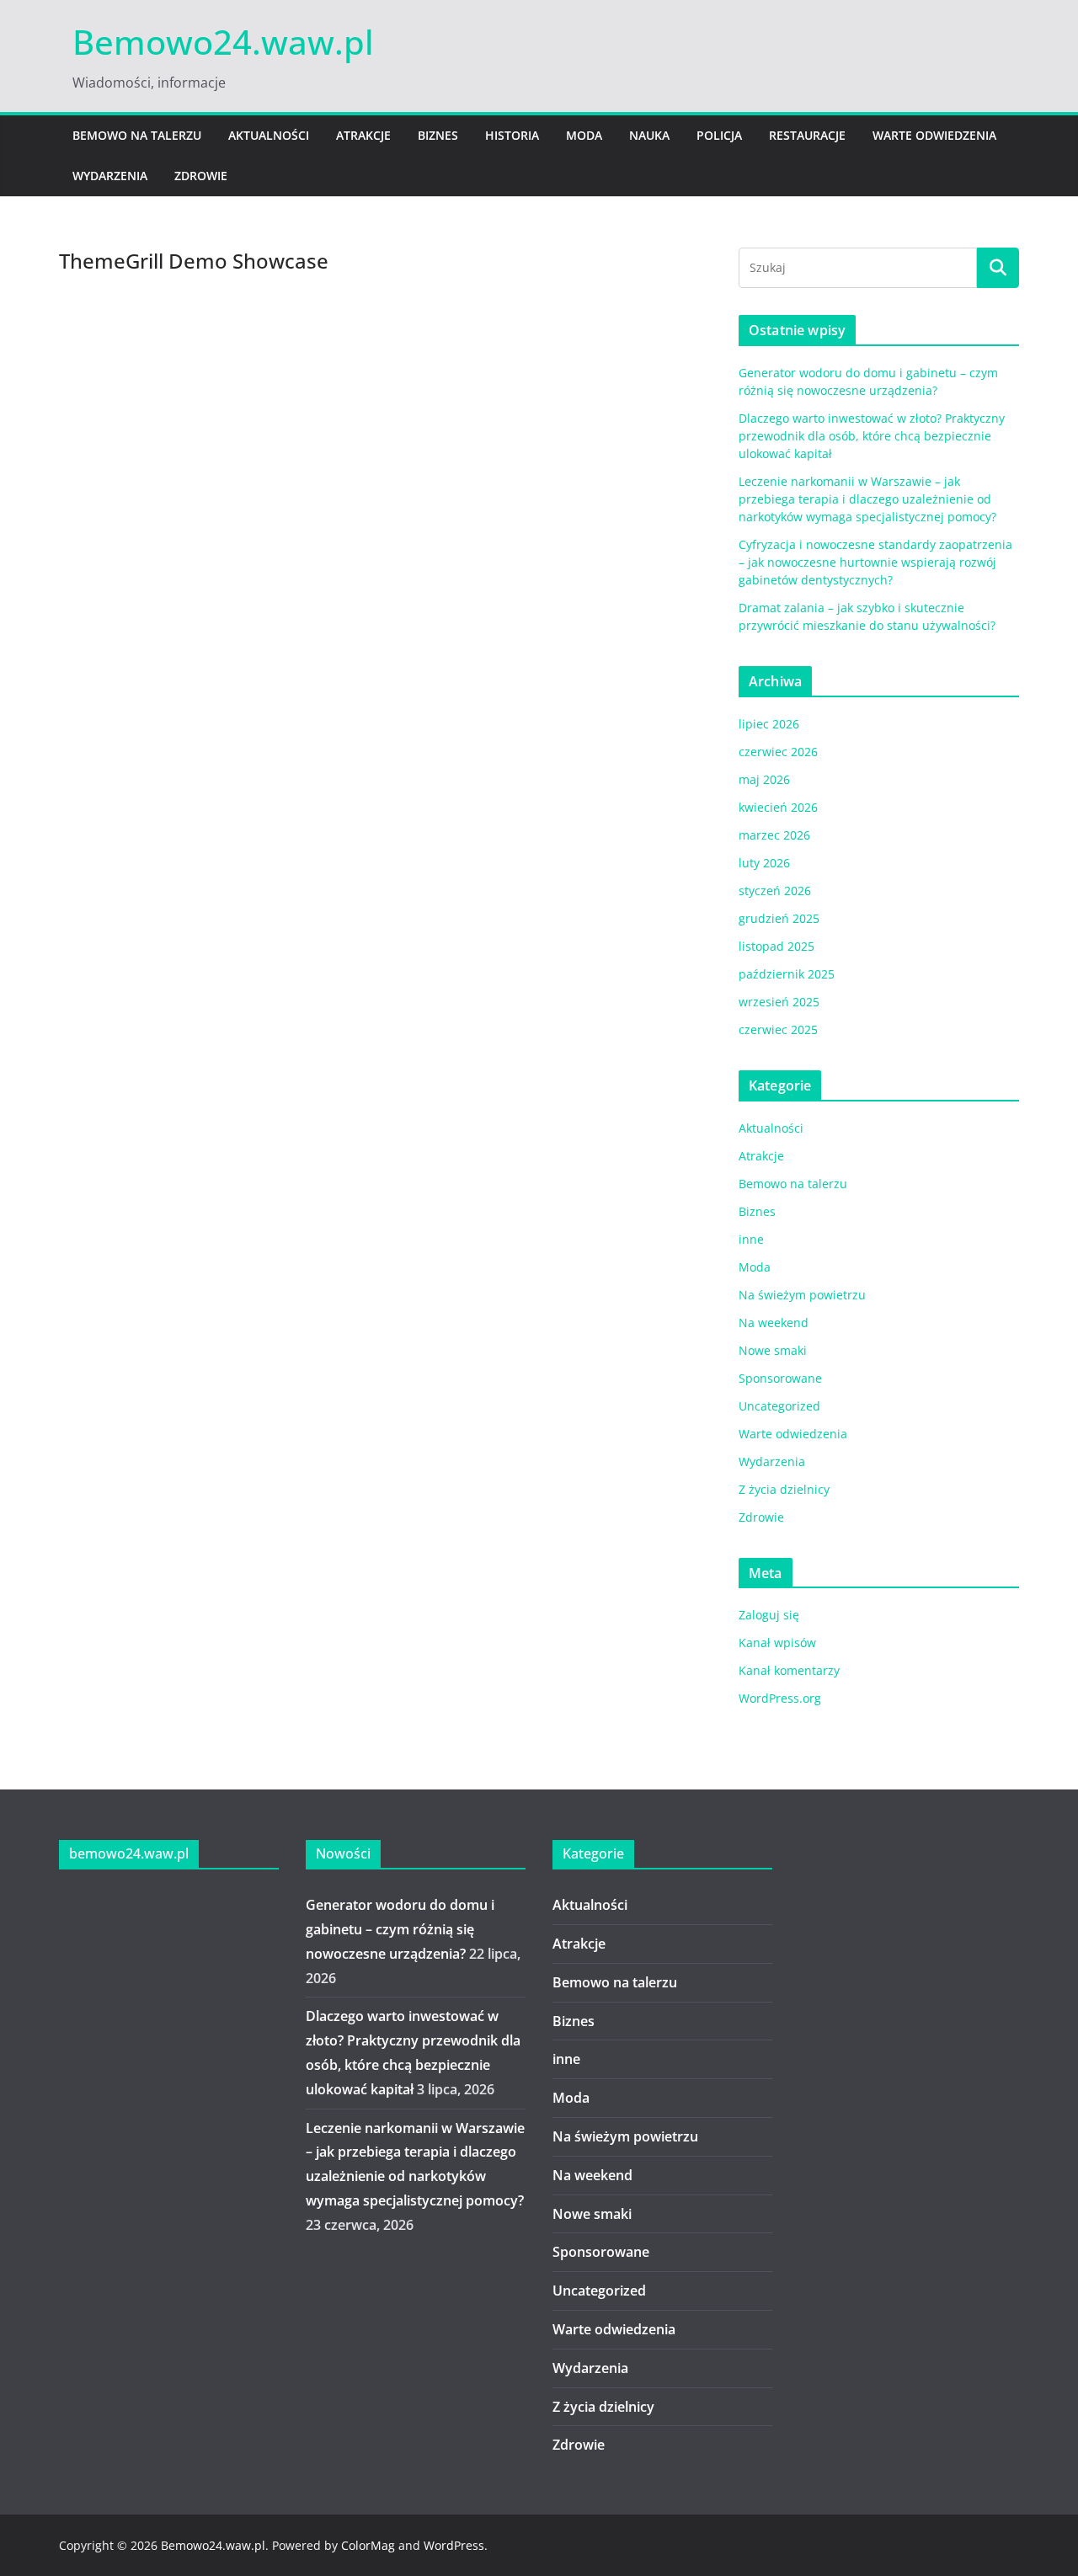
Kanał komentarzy (789, 1670)
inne (751, 1239)
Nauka (649, 135)
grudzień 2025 (779, 918)
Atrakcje (363, 135)
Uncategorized (779, 1406)
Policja (719, 135)
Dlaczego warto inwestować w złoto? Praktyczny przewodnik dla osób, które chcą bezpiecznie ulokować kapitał (872, 436)
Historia (512, 135)
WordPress (454, 2545)
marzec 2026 (774, 835)
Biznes (438, 135)
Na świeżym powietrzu (802, 1295)
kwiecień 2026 (778, 807)
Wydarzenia (110, 176)
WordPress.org (780, 1698)
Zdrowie (201, 176)
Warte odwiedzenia (934, 135)
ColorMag (368, 2545)
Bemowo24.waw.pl (223, 42)
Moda (584, 135)
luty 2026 (764, 863)
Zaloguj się (769, 1615)
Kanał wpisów (777, 1643)
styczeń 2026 (775, 891)
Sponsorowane (780, 1378)
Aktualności (269, 135)
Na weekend (774, 1323)
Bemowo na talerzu (137, 135)
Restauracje (807, 135)
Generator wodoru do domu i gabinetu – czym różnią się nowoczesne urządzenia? (400, 1929)
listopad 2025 (776, 946)
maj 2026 (764, 779)
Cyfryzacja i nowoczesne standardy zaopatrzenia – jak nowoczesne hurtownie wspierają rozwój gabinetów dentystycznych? (875, 562)
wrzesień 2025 (779, 1002)
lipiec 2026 (769, 724)
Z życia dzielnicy (784, 1489)
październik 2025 (787, 974)
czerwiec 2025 (778, 1029)
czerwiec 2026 (778, 752)
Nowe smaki (773, 1350)
